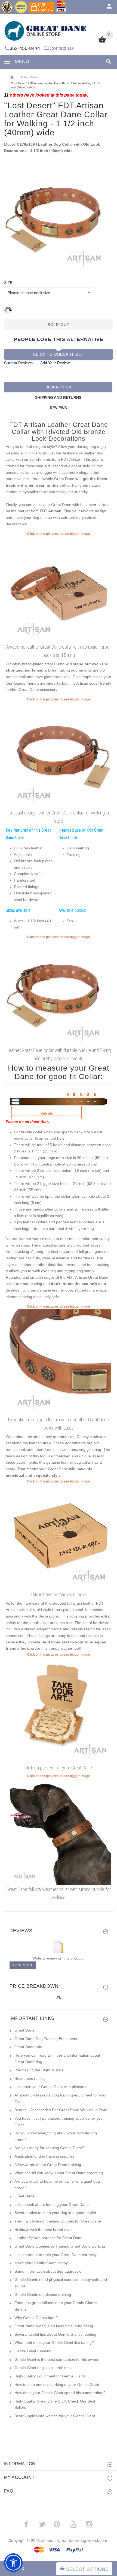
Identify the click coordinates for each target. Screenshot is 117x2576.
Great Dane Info (28, 2047)
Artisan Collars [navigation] (30, 77)
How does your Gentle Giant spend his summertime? (60, 2393)
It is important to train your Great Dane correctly (56, 2255)
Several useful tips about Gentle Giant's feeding (55, 2334)
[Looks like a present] (59, 1710)
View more (23, 1965)
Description (58, 387)
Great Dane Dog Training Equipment (46, 2039)
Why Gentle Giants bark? (36, 2318)
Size (8, 283)
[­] (108, 62)
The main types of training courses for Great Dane (58, 2221)
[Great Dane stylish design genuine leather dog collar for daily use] (59, 1831)
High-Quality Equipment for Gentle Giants (50, 2376)
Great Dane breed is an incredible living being (54, 2326)
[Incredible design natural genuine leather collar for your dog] (59, 589)
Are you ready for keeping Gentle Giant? (49, 2148)
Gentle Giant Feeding (33, 2351)
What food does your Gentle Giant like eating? (54, 2343)
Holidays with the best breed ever (43, 2230)
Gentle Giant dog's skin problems (43, 2368)
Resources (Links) (30, 2078)
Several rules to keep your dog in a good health (55, 2213)
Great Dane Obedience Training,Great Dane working (60, 2246)
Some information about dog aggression (49, 2271)
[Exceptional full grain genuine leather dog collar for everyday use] (59, 1362)
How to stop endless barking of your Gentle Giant (57, 2385)
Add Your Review (55, 363)
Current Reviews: (19, 363)
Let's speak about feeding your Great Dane (52, 2204)
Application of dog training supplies (44, 2156)
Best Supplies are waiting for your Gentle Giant (55, 2416)
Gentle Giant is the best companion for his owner (56, 2359)
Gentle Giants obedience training (43, 2295)
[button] (13, 2563)
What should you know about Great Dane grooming (59, 2173)
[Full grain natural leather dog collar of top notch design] (59, 755)
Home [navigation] (12, 77)
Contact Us (62, 48)
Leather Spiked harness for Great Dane (48, 2238)
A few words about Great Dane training (48, 2165)
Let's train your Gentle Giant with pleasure (51, 2087)
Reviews (58, 408)
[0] (102, 42)
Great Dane (24, 2030)
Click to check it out (59, 354)
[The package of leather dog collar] (59, 1537)
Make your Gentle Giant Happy (41, 2263)
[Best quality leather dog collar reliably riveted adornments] (59, 992)
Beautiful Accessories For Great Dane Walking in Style (61, 2110)
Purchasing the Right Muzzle (39, 2070)
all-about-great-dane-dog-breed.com (74, 2540)
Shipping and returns (58, 397)
